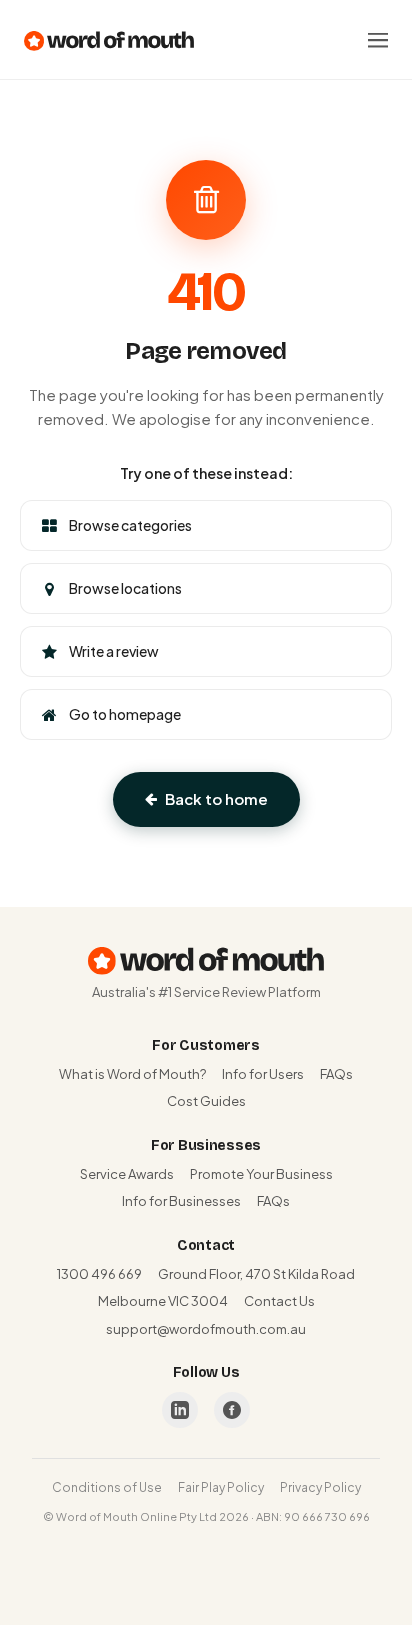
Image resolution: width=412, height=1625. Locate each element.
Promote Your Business (261, 1174)
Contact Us (279, 1301)
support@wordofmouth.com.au (206, 1329)
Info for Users (263, 1074)
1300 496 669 (99, 1274)
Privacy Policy (320, 1487)
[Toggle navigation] (378, 40)
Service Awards (127, 1174)
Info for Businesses (181, 1201)
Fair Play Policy (221, 1487)
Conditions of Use (107, 1487)
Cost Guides (206, 1101)
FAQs (336, 1074)
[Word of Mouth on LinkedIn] (180, 1410)
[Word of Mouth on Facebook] (232, 1410)
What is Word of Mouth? (132, 1074)
